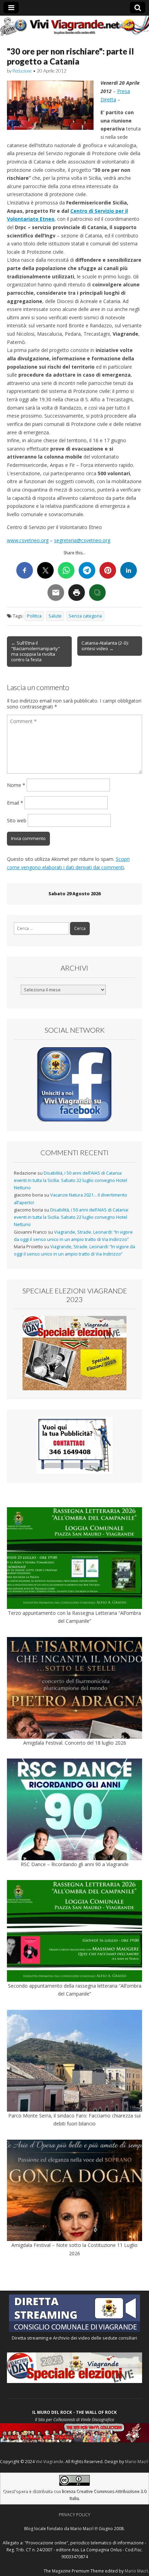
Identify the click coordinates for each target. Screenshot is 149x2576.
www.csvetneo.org (28, 540)
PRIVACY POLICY (75, 2515)
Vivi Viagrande (50, 2462)
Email (15, 803)
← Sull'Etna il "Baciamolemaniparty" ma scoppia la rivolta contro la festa (36, 651)
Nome (16, 785)
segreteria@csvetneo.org (82, 540)
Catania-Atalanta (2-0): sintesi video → (105, 646)
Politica (34, 616)
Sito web (17, 820)
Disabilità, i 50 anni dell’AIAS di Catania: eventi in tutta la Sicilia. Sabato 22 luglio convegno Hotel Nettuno (71, 1181)
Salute (55, 616)
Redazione (22, 71)
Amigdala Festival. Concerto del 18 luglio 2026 (75, 1743)
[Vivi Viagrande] (74, 26)
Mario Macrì (137, 2462)
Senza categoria (85, 616)
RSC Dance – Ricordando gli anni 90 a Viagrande (75, 1864)
